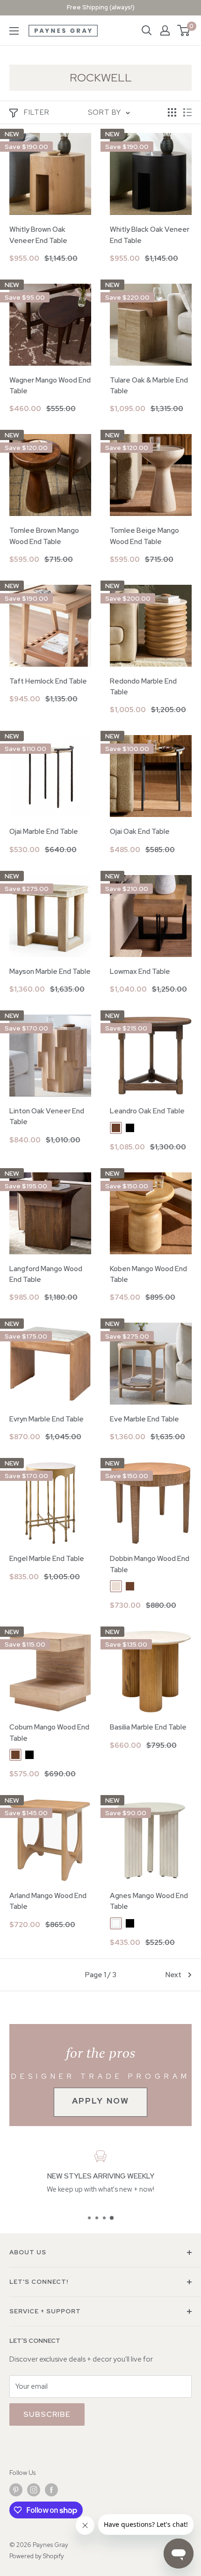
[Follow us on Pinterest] (16, 2490)
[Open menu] (14, 31)
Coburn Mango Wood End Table (49, 1733)
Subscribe (47, 2414)
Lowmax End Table (140, 972)
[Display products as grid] (172, 112)
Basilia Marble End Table (148, 1727)
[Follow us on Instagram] (34, 2490)
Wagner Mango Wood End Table (50, 386)
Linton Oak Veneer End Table (47, 1116)
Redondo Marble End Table (143, 687)
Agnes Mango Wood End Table (149, 1901)
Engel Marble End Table (47, 1559)
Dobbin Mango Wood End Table (150, 1564)
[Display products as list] (187, 112)
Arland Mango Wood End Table (48, 1901)
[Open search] (147, 30)
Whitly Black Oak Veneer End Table (150, 235)
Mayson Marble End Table (50, 972)
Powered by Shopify (37, 2556)
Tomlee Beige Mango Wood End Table (144, 536)
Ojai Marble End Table (44, 832)
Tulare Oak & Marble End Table (149, 386)
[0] (184, 30)
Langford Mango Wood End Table (46, 1274)
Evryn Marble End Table (47, 1419)
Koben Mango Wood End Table (148, 1274)
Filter (37, 112)
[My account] (165, 30)
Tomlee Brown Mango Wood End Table (44, 536)
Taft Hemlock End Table (48, 681)
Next (173, 1975)
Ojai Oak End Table (140, 832)
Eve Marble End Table (144, 1419)
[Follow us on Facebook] (51, 2490)
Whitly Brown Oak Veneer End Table (38, 235)
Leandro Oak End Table (147, 1111)
